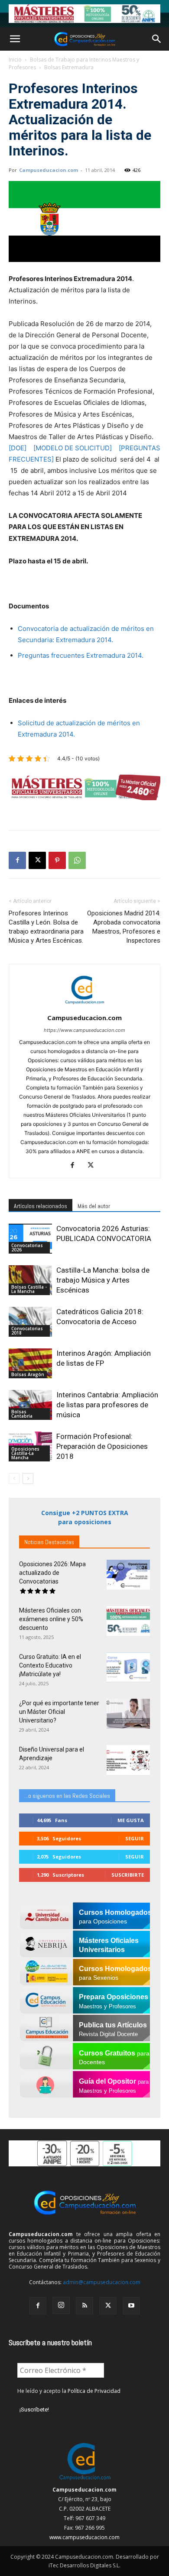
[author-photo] (84, 1006)
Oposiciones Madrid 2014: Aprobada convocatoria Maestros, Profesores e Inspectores (124, 927)
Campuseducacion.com (49, 170)
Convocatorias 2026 (27, 1248)
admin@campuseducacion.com (102, 2282)
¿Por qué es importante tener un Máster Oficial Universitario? (59, 1712)
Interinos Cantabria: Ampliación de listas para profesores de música (107, 1405)
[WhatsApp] (77, 860)
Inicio (15, 60)
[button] (15, 39)
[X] (37, 860)
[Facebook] (17, 860)
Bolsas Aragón (28, 1374)
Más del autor (94, 1206)
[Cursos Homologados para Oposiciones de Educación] (84, 14)
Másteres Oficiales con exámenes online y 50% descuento (51, 1619)
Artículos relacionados (41, 1206)
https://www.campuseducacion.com (84, 1030)
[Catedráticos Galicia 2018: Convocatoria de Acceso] (30, 1322)
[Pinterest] (57, 860)
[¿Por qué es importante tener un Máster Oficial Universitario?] (128, 1714)
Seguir (135, 1838)
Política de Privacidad (94, 2391)
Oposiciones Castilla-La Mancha (25, 1453)
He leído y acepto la (69, 2391)
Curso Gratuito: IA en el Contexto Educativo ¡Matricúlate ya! (50, 1665)
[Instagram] (61, 2305)
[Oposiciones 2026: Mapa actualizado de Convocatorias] (128, 1575)
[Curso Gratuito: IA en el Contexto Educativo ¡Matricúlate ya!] (128, 1667)
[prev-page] (14, 1479)
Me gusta (131, 1820)
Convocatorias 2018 (27, 1331)
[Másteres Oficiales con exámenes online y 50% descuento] (128, 1621)
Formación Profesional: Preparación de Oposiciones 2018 (102, 1446)
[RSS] (84, 2306)
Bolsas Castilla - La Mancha (29, 1289)
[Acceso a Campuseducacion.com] (85, 2480)
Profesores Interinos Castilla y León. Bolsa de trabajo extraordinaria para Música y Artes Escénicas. (46, 927)
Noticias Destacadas (49, 1542)
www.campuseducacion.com (84, 2537)
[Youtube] (131, 2306)
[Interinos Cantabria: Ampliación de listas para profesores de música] (30, 1405)
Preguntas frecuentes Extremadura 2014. (81, 655)
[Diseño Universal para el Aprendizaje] (128, 1760)
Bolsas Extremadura (69, 67)
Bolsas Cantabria (22, 1414)
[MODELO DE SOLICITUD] (73, 448)
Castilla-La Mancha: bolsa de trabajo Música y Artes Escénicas (103, 1280)
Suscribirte (128, 1875)
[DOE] (18, 448)
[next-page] (28, 1479)
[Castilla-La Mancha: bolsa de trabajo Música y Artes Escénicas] (30, 1280)
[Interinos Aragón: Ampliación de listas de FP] (30, 1363)
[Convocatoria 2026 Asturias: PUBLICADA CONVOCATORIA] (30, 1239)
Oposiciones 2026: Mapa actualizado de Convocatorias (52, 1573)
